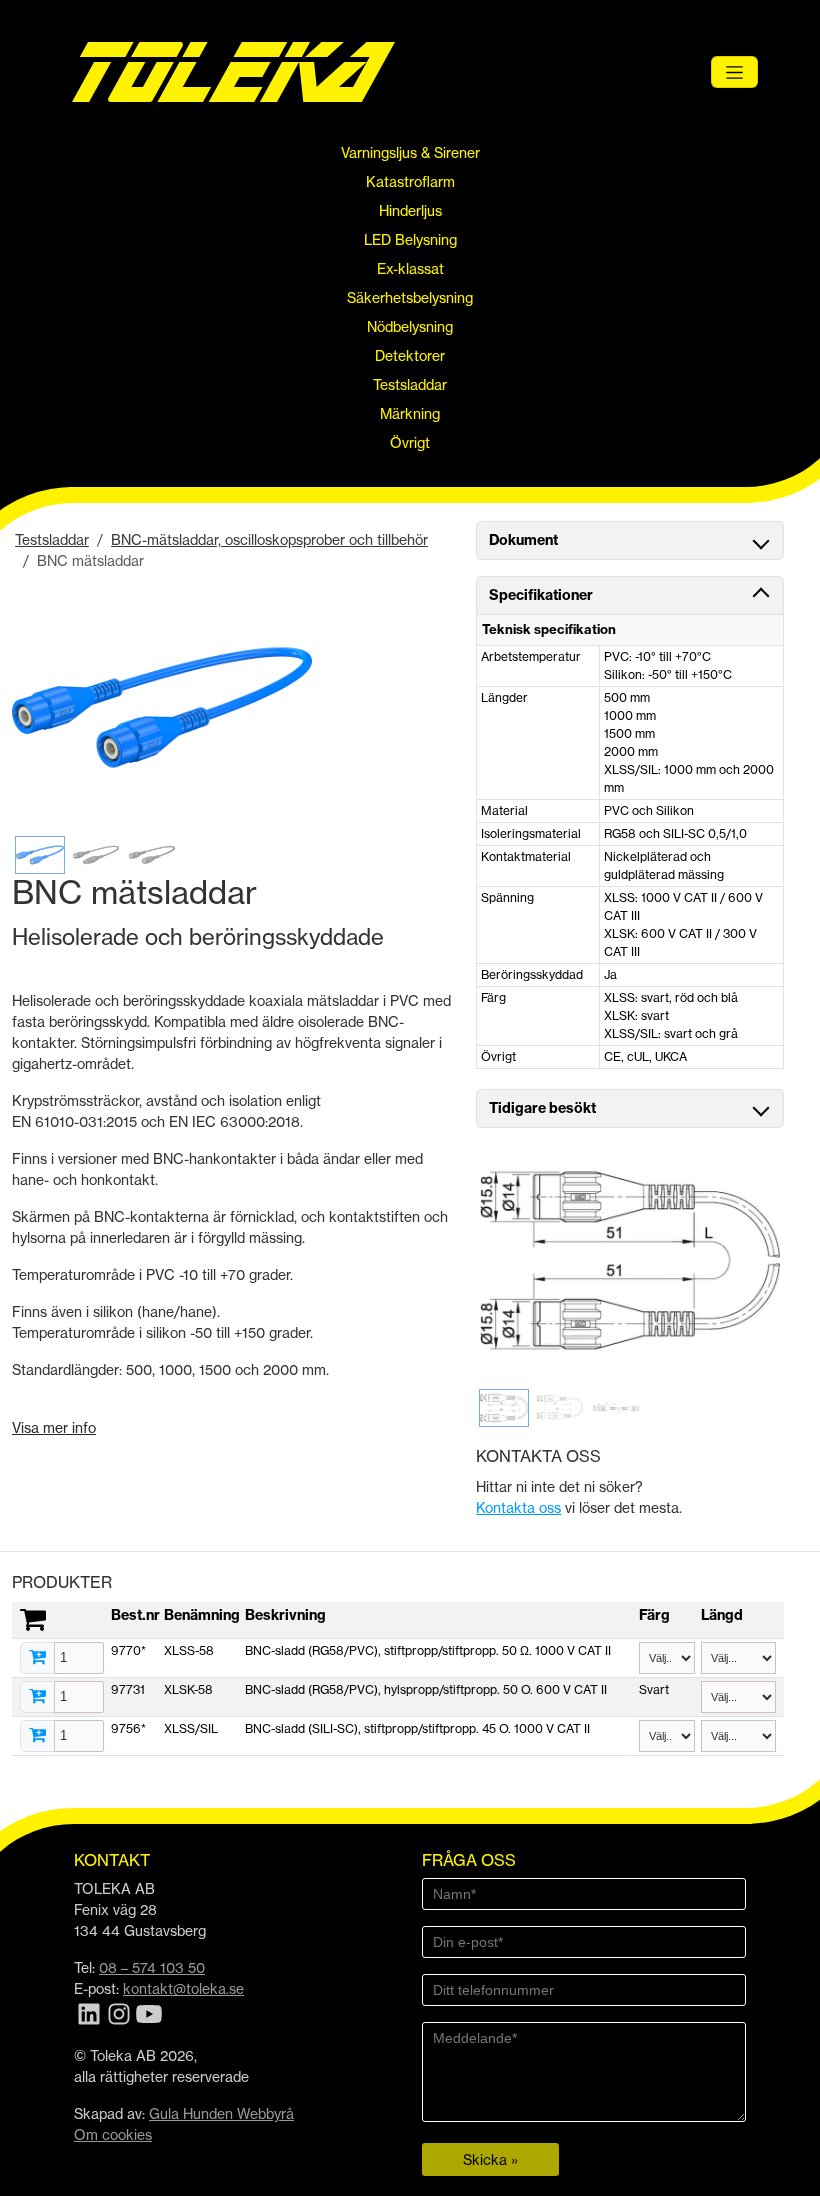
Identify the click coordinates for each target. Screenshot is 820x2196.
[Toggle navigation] (734, 72)
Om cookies (113, 2134)
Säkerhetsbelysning (410, 297)
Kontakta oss (518, 1507)
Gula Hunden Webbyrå (221, 2113)
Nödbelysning (410, 326)
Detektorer (410, 355)
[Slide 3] (152, 855)
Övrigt (410, 442)
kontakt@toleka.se (183, 1988)
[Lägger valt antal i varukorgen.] (37, 1657)
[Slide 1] (40, 855)
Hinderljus (410, 210)
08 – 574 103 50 (152, 1967)
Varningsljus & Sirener (410, 152)
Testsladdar (410, 384)
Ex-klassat (410, 268)
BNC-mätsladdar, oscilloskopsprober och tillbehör (269, 539)
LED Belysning (410, 239)
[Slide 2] (96, 855)
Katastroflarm (410, 181)
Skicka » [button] (490, 2159)
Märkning (410, 413)
